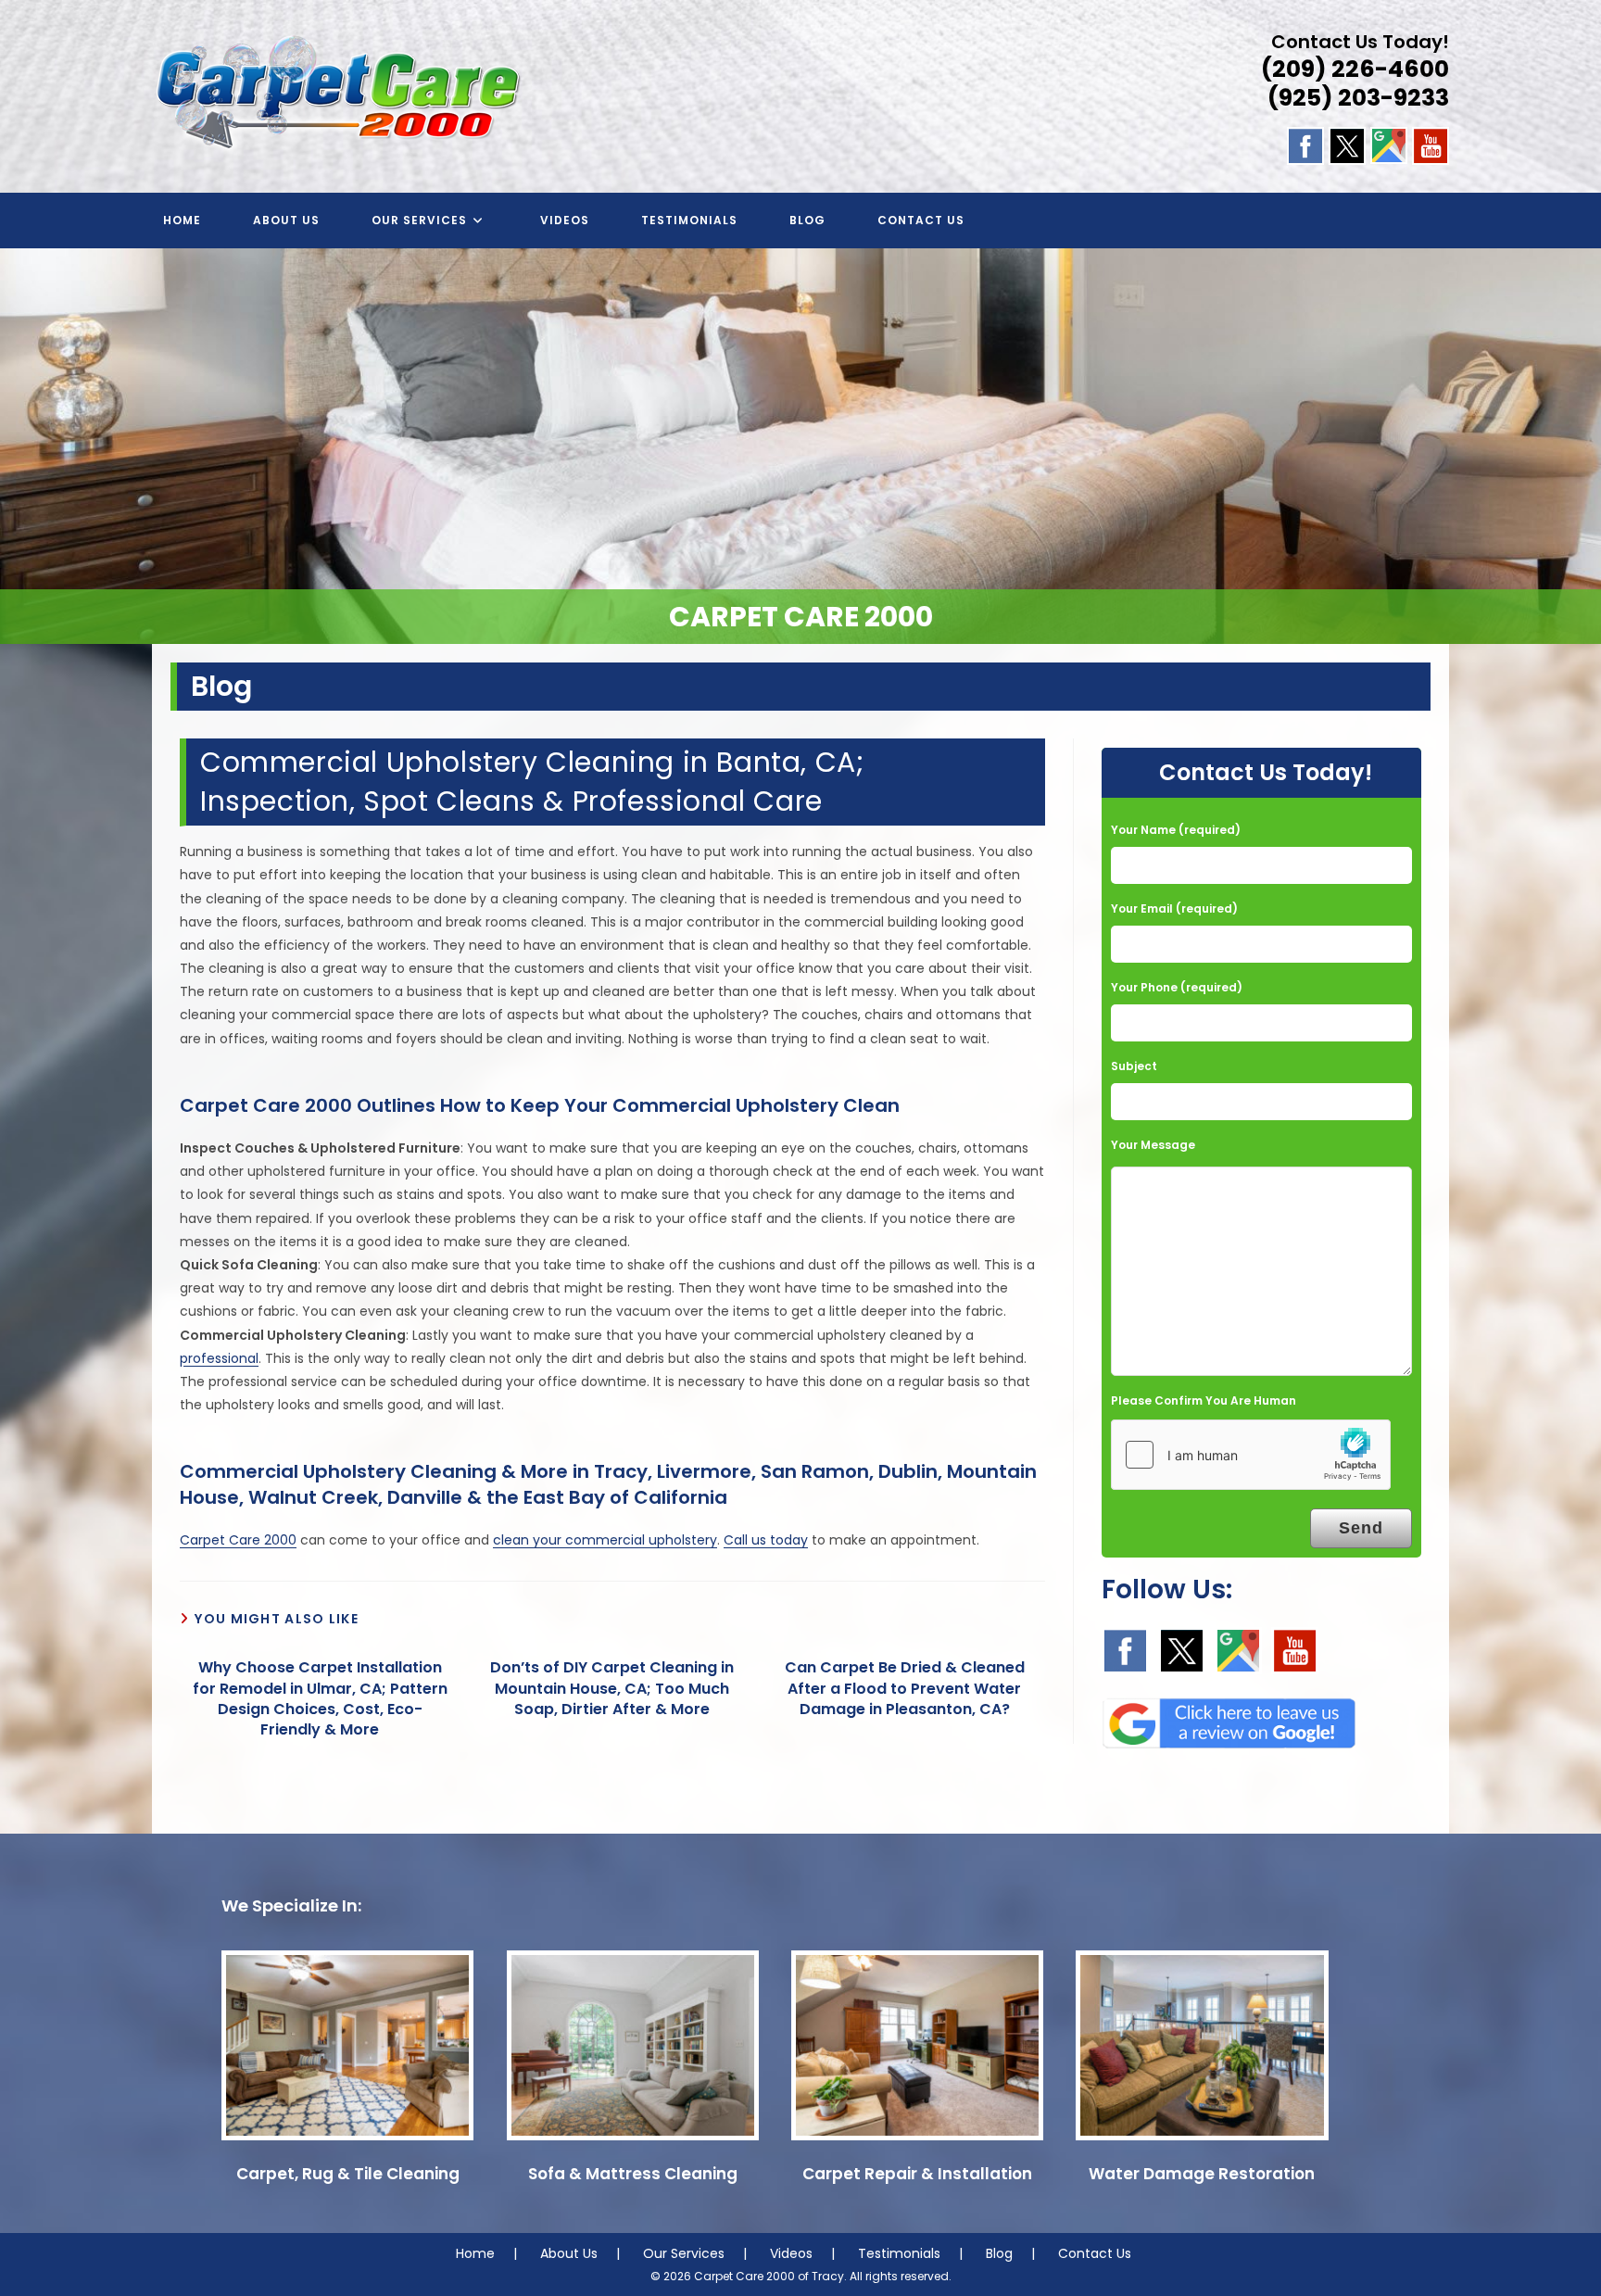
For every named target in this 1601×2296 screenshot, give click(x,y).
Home (475, 2253)
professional (219, 1358)
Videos (791, 2253)
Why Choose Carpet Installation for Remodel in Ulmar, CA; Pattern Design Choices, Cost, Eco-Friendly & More (320, 1699)
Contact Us (1095, 2253)
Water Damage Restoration (1202, 2174)
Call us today (766, 1540)
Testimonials (899, 2253)
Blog (999, 2253)
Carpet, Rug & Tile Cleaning (348, 2174)
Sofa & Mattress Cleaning (633, 2174)
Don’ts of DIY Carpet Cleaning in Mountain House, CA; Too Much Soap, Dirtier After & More (612, 1689)
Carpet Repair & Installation (917, 2174)
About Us (569, 2253)
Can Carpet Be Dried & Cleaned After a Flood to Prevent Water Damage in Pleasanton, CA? (905, 1689)
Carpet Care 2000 (238, 1540)
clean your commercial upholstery (605, 1540)
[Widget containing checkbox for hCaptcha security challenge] (1251, 1455)
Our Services (684, 2253)
